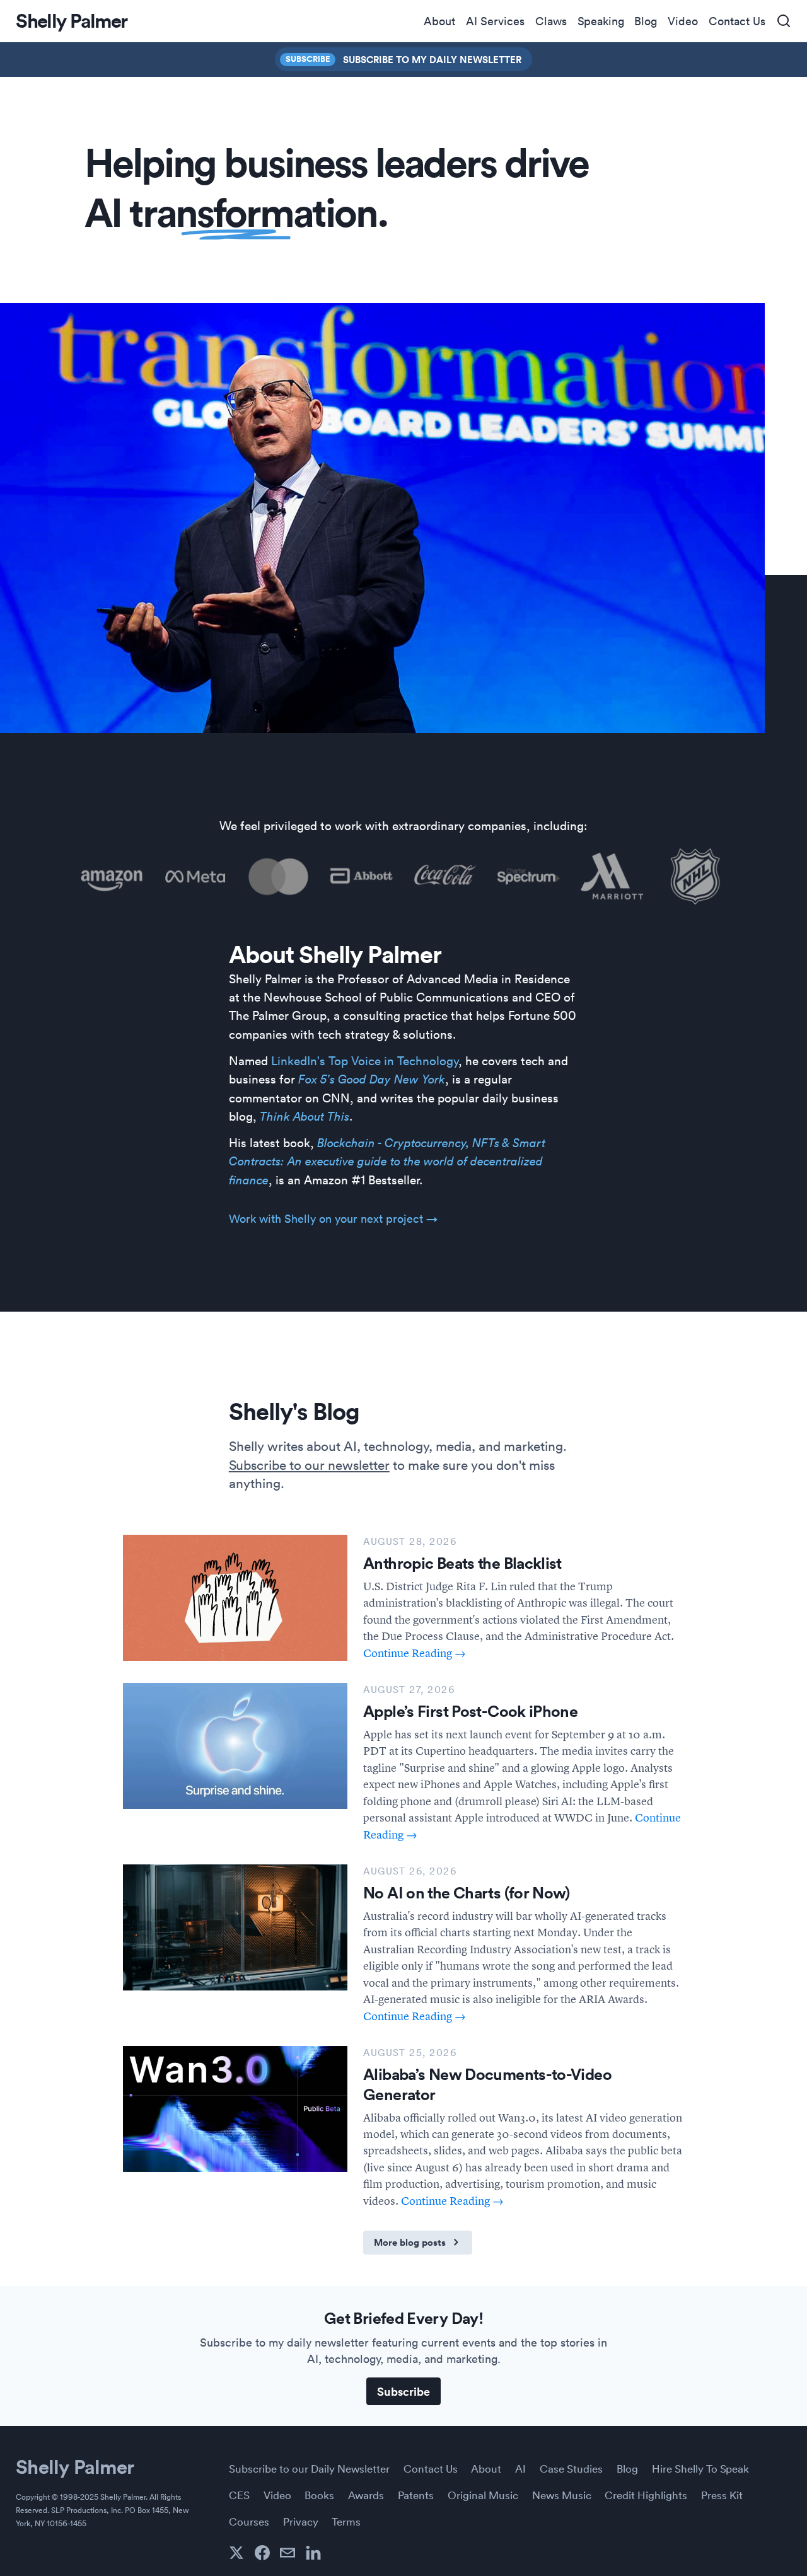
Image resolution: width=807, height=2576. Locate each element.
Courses (249, 2521)
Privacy (301, 2521)
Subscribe (308, 59)
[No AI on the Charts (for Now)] (235, 1927)
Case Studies (571, 2468)
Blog (646, 21)
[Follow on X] (236, 2553)
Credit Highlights (646, 2495)
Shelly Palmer (75, 2466)
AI (520, 2468)
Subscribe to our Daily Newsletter (309, 2468)
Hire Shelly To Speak (700, 2468)
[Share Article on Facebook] (262, 2553)
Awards (366, 2495)
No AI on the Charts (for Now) (467, 1893)
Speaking (601, 21)
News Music (562, 2495)
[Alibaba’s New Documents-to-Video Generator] (235, 2109)
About (439, 21)
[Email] (287, 2553)
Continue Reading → (415, 1653)
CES (239, 2495)
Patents (416, 2495)
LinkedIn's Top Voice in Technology (365, 1060)
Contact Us (737, 21)
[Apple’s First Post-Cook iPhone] (235, 1746)
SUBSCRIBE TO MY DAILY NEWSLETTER (432, 59)
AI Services (495, 21)
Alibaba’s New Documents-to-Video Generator (487, 2084)
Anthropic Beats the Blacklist (462, 1563)
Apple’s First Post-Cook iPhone (470, 1711)
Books (319, 2495)
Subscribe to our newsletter (309, 1464)
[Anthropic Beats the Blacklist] (235, 1598)
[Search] (784, 21)
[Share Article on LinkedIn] (313, 2553)
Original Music (483, 2495)
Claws (551, 21)
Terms (346, 2521)
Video (683, 21)
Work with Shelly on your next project (333, 1218)
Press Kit (722, 2495)
